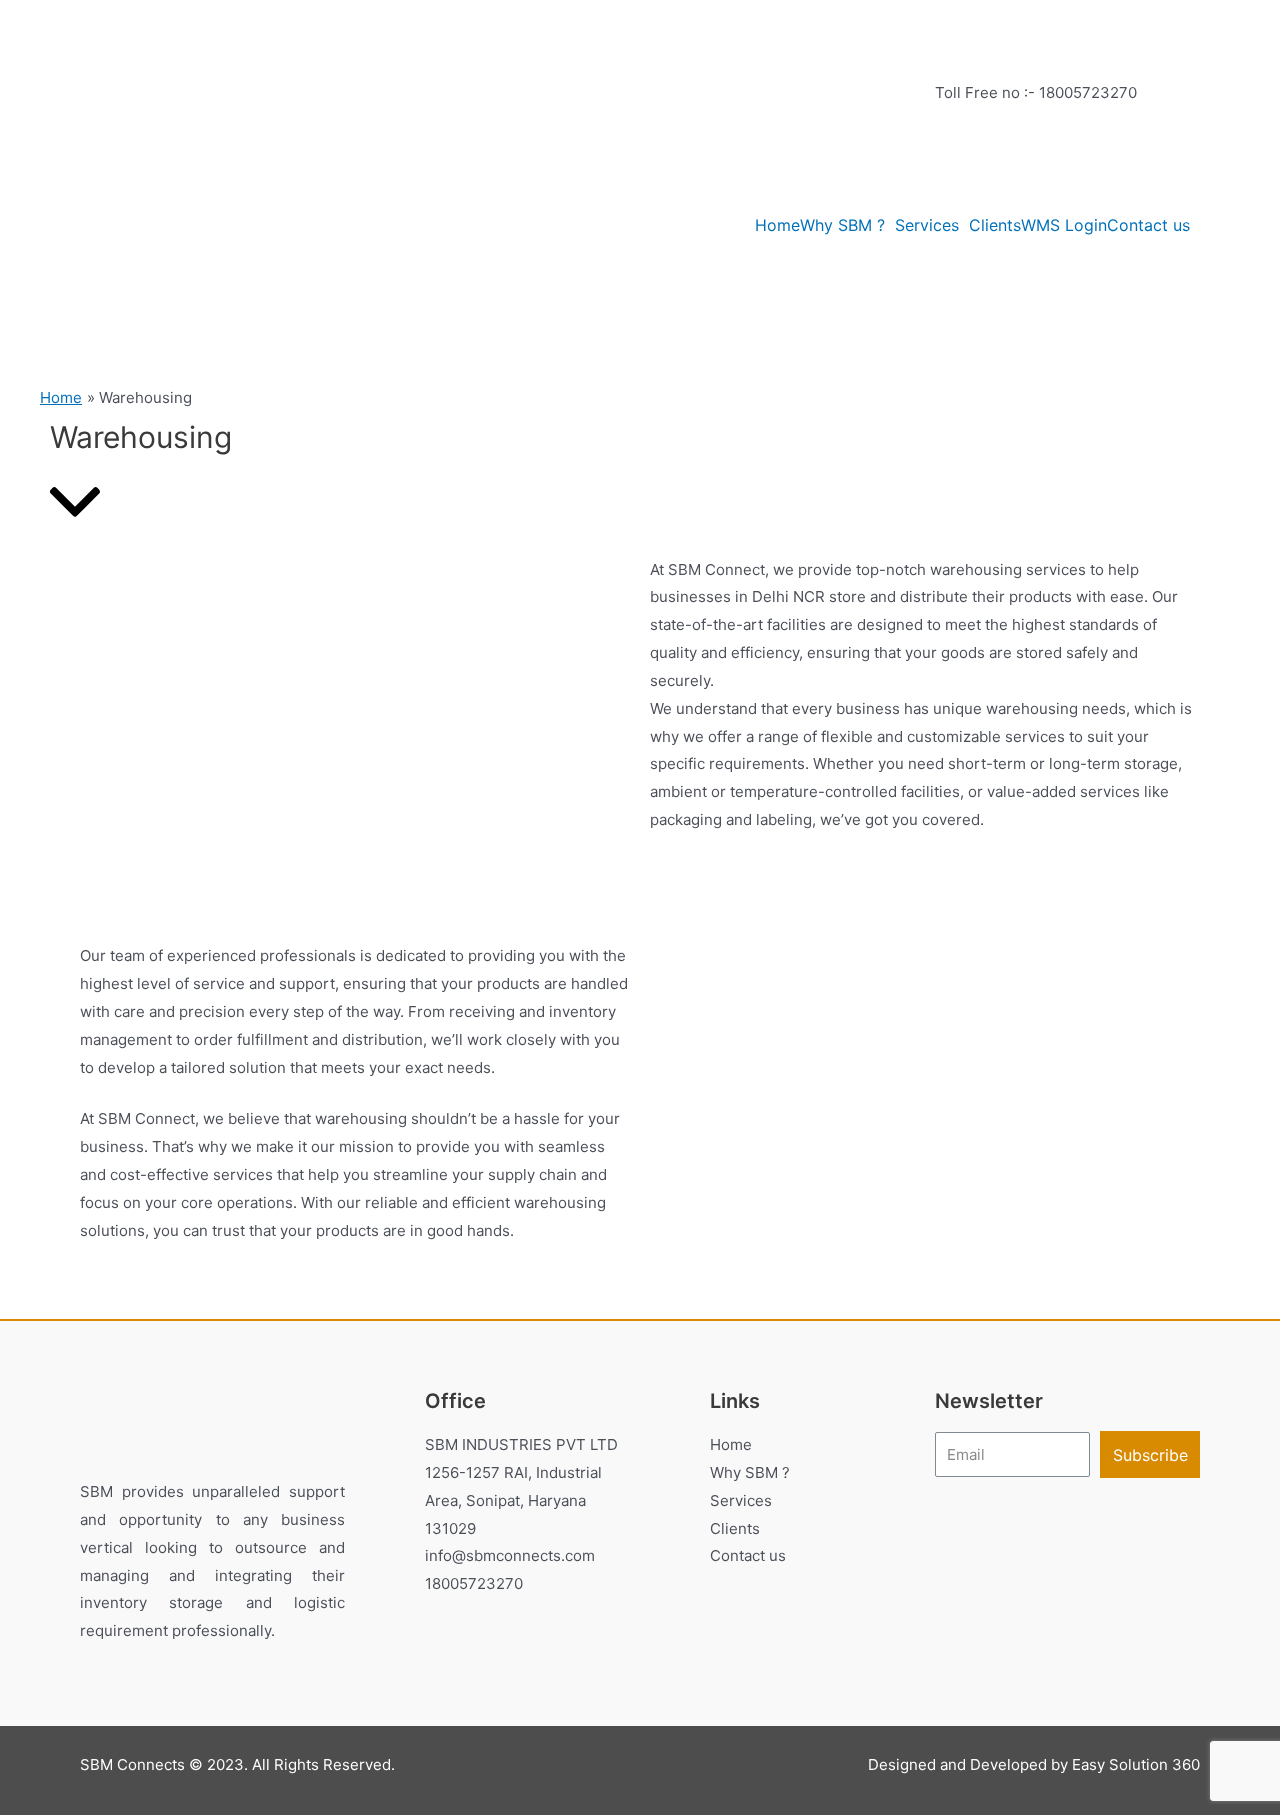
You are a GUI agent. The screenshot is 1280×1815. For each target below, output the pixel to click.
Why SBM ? (842, 225)
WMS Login (1064, 225)
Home (777, 225)
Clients (995, 225)
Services (927, 225)
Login (954, 182)
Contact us (1148, 225)
